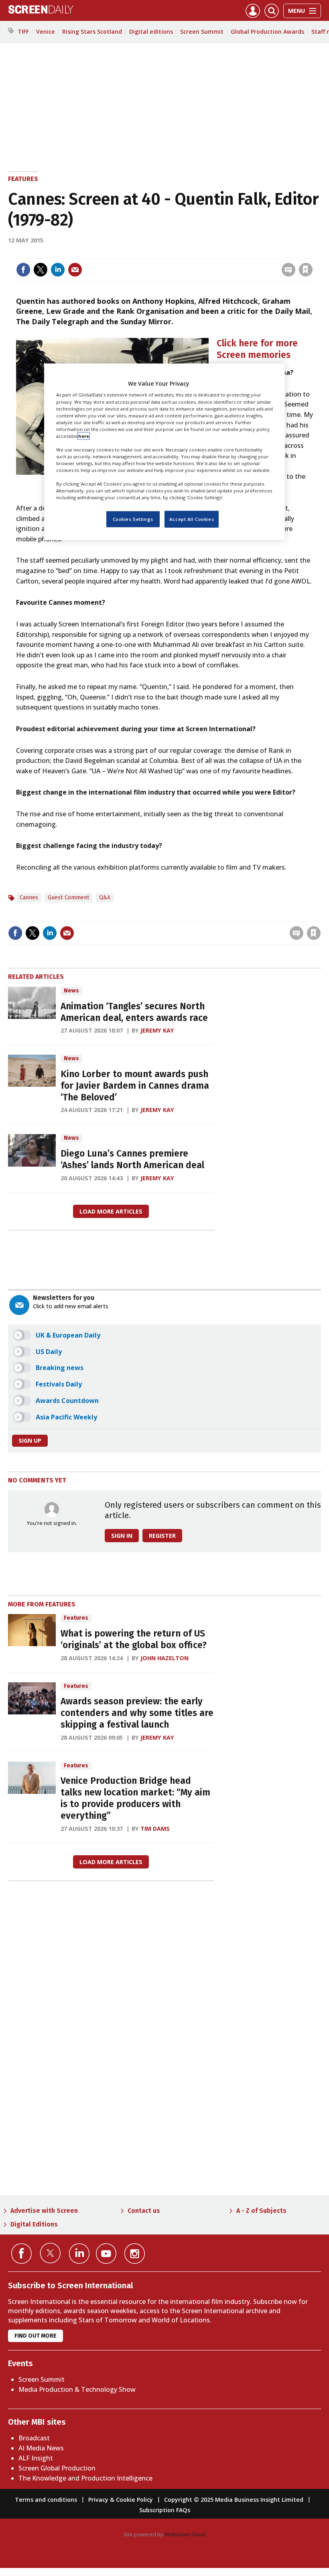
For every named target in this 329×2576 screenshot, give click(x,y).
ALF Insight (36, 2458)
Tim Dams (155, 1829)
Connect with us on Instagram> (135, 2254)
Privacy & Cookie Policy (121, 2500)
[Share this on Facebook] (23, 270)
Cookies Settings (133, 519)
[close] (312, 253)
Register (162, 1536)
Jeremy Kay (157, 1030)
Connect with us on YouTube (106, 2254)
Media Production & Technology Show (77, 2389)
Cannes (29, 898)
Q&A (105, 898)
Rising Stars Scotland (92, 32)
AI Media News (41, 2448)
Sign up (30, 1440)
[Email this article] (75, 270)
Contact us (144, 2211)
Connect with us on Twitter (50, 2253)
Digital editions (151, 32)
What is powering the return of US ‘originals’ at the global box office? (134, 1639)
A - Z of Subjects (261, 2211)
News (71, 991)
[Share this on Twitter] (41, 270)
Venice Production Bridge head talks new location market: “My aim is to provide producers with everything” (135, 1798)
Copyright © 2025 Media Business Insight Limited (234, 2500)
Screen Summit (202, 32)
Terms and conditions (46, 2500)
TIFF (23, 32)
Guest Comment (69, 898)
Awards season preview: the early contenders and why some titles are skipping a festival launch (137, 1713)
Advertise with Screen (44, 2211)
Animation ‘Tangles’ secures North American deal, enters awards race (134, 1012)
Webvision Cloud (185, 2534)
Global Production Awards (267, 32)
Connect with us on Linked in (79, 2254)
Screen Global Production (57, 2468)
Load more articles (111, 1211)
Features (23, 179)
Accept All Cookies (192, 519)
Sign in (201, 253)
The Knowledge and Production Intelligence (85, 2478)
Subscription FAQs (165, 2510)
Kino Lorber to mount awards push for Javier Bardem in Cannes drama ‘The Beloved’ (135, 1086)
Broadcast (34, 2438)
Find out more (36, 2336)
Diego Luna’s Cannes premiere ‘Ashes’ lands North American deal (132, 1159)
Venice (46, 32)
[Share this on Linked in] (58, 270)
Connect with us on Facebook (21, 2254)
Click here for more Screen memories (257, 349)
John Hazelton (164, 1658)
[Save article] (306, 270)
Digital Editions (34, 2224)
